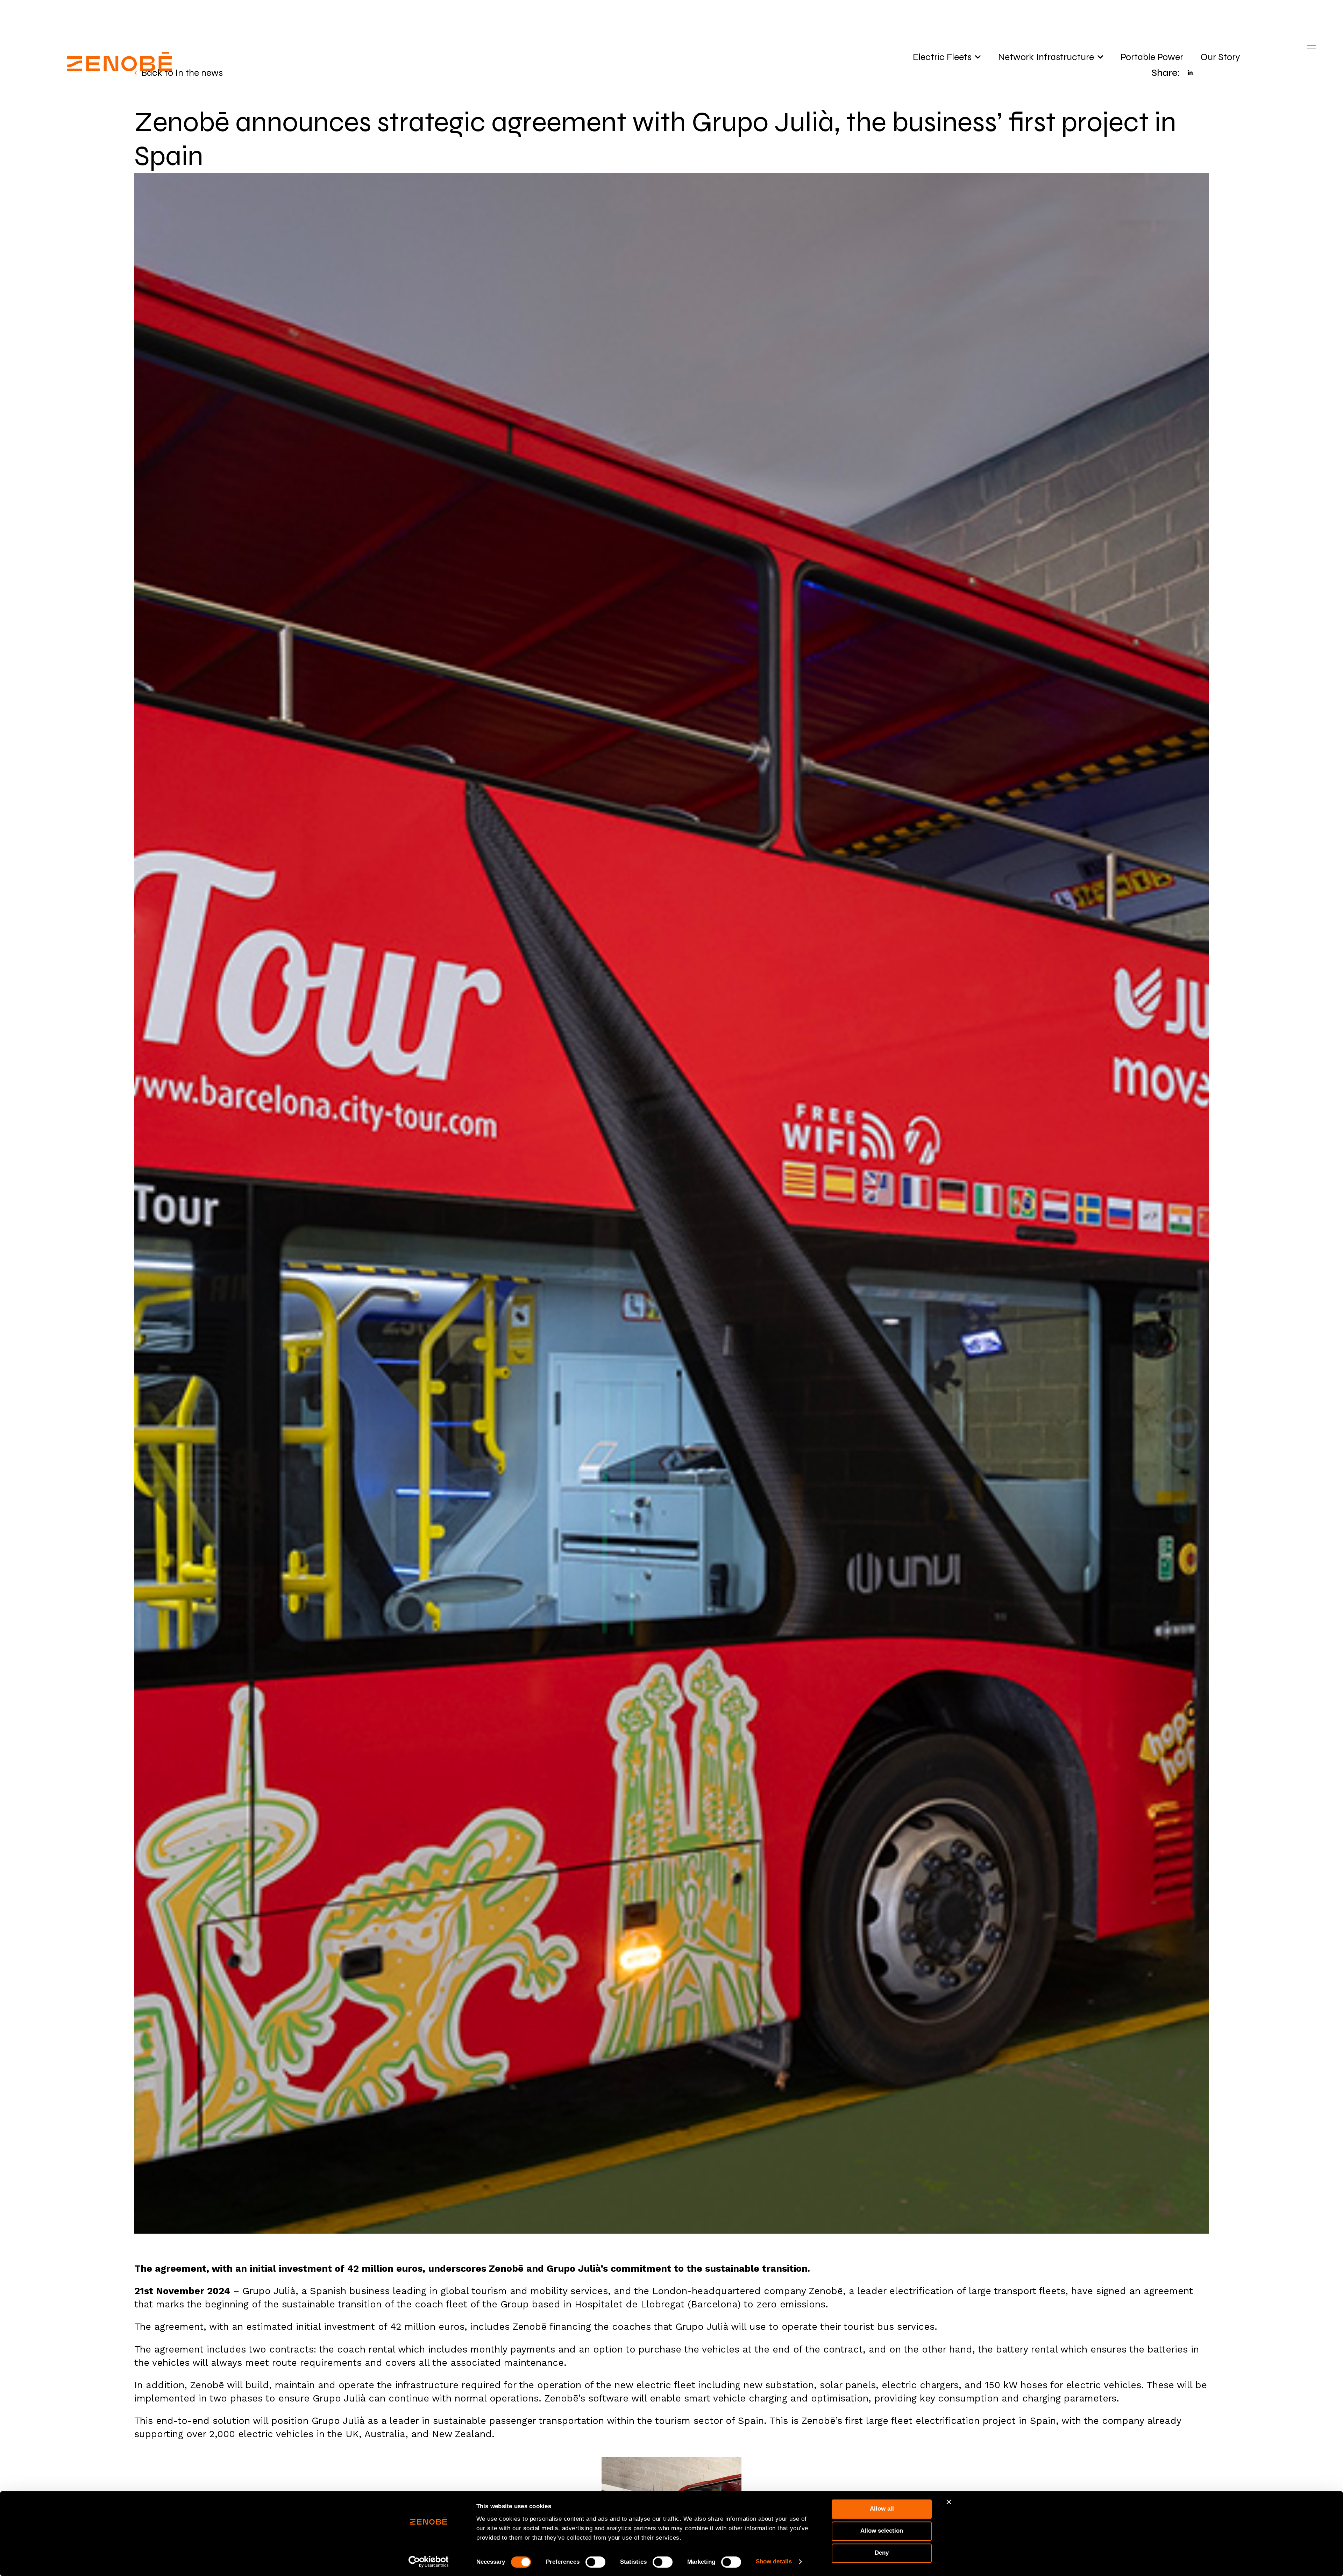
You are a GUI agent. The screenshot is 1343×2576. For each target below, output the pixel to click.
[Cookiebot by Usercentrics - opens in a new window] (429, 2562)
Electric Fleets (942, 57)
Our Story (1220, 57)
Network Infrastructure (1046, 57)
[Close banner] (949, 2502)
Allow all (882, 2509)
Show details (774, 2561)
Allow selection (882, 2531)
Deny (882, 2553)
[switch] (595, 2562)
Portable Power (1152, 57)
